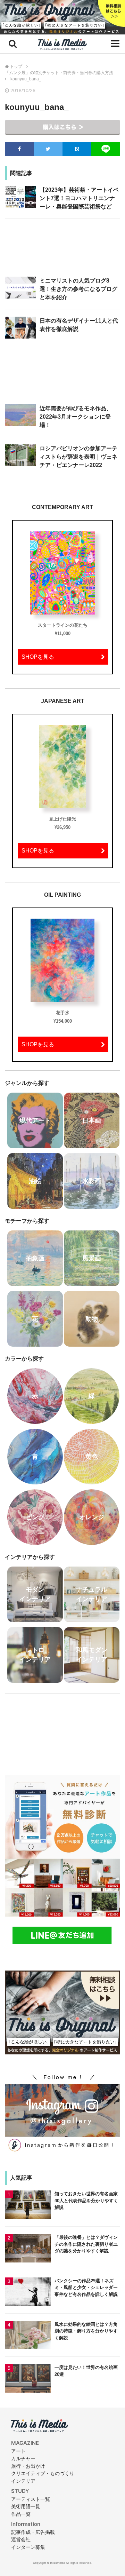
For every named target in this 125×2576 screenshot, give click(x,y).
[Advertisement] (62, 251)
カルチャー (23, 2458)
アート (18, 2451)
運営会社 (21, 2539)
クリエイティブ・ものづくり (43, 2473)
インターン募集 (28, 2547)
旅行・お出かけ (28, 2466)
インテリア (23, 2481)
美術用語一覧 (26, 2506)
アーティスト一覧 (31, 2499)
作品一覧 (21, 2514)
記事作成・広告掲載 (33, 2532)
